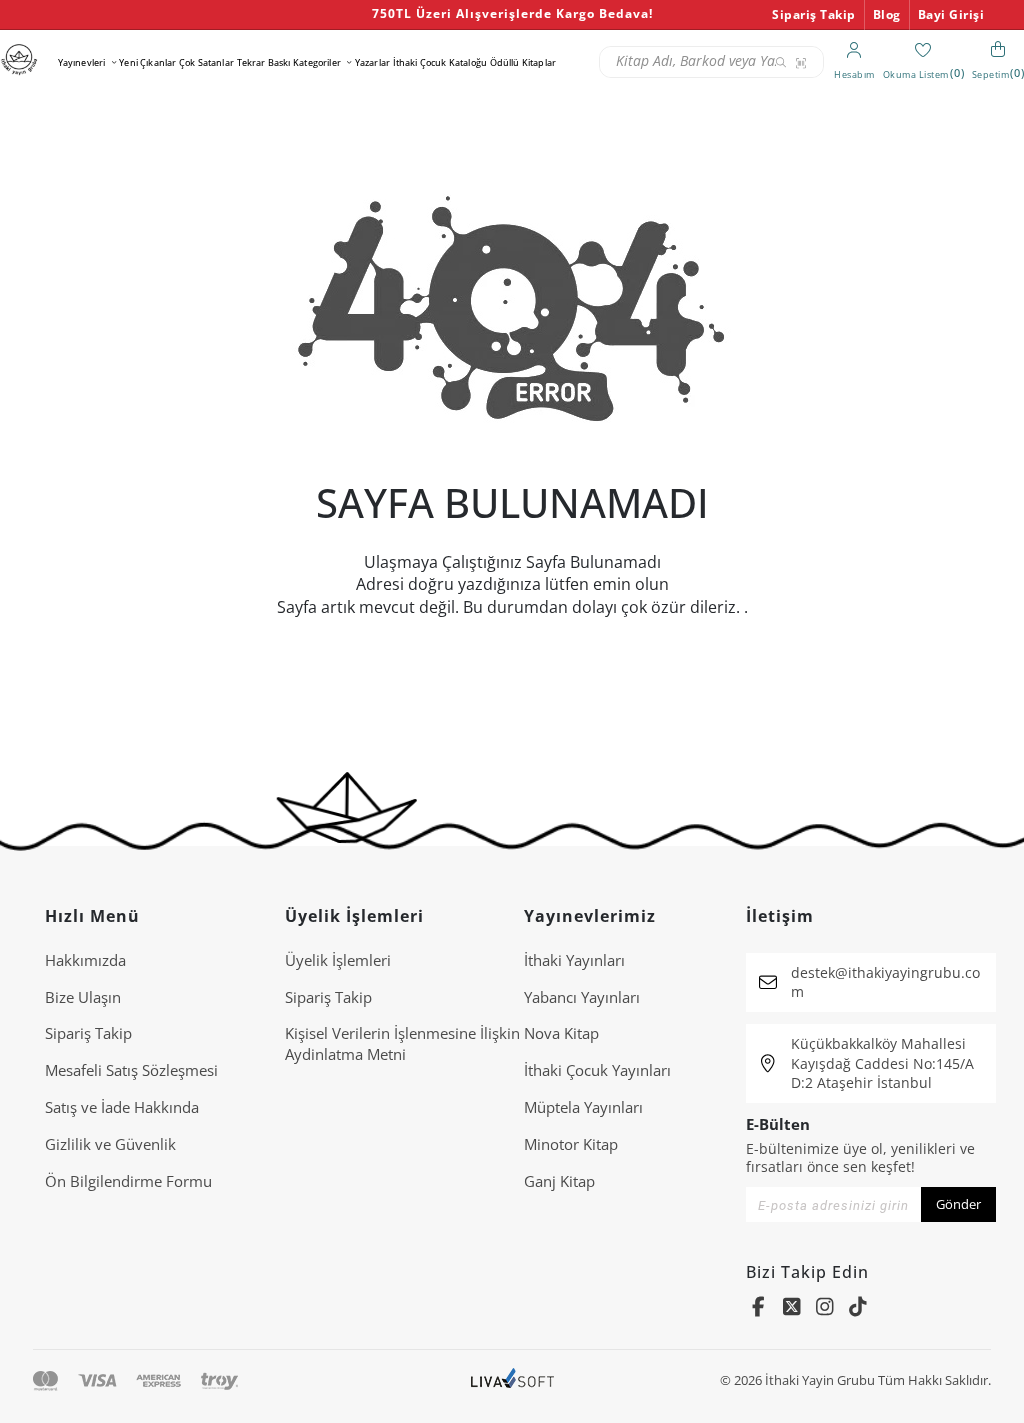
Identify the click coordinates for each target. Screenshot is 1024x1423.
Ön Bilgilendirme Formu (128, 1181)
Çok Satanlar (206, 62)
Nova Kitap (561, 1033)
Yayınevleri (82, 62)
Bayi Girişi (951, 14)
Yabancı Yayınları (582, 997)
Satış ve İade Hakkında (122, 1107)
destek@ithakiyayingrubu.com (885, 982)
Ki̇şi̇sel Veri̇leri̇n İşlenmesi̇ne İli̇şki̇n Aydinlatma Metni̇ (402, 1043)
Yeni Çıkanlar (147, 62)
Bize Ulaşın (83, 997)
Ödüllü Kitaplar (523, 62)
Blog (887, 14)
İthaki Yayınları (574, 960)
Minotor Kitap (571, 1144)
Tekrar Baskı (264, 62)
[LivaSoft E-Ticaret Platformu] (512, 1380)
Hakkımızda (85, 960)
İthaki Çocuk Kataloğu (440, 62)
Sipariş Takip (814, 14)
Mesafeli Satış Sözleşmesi (131, 1070)
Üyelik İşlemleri (338, 960)
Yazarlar (372, 62)
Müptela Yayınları (583, 1107)
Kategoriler (317, 62)
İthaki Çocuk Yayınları (597, 1070)
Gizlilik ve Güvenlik (110, 1144)
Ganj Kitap (559, 1181)
